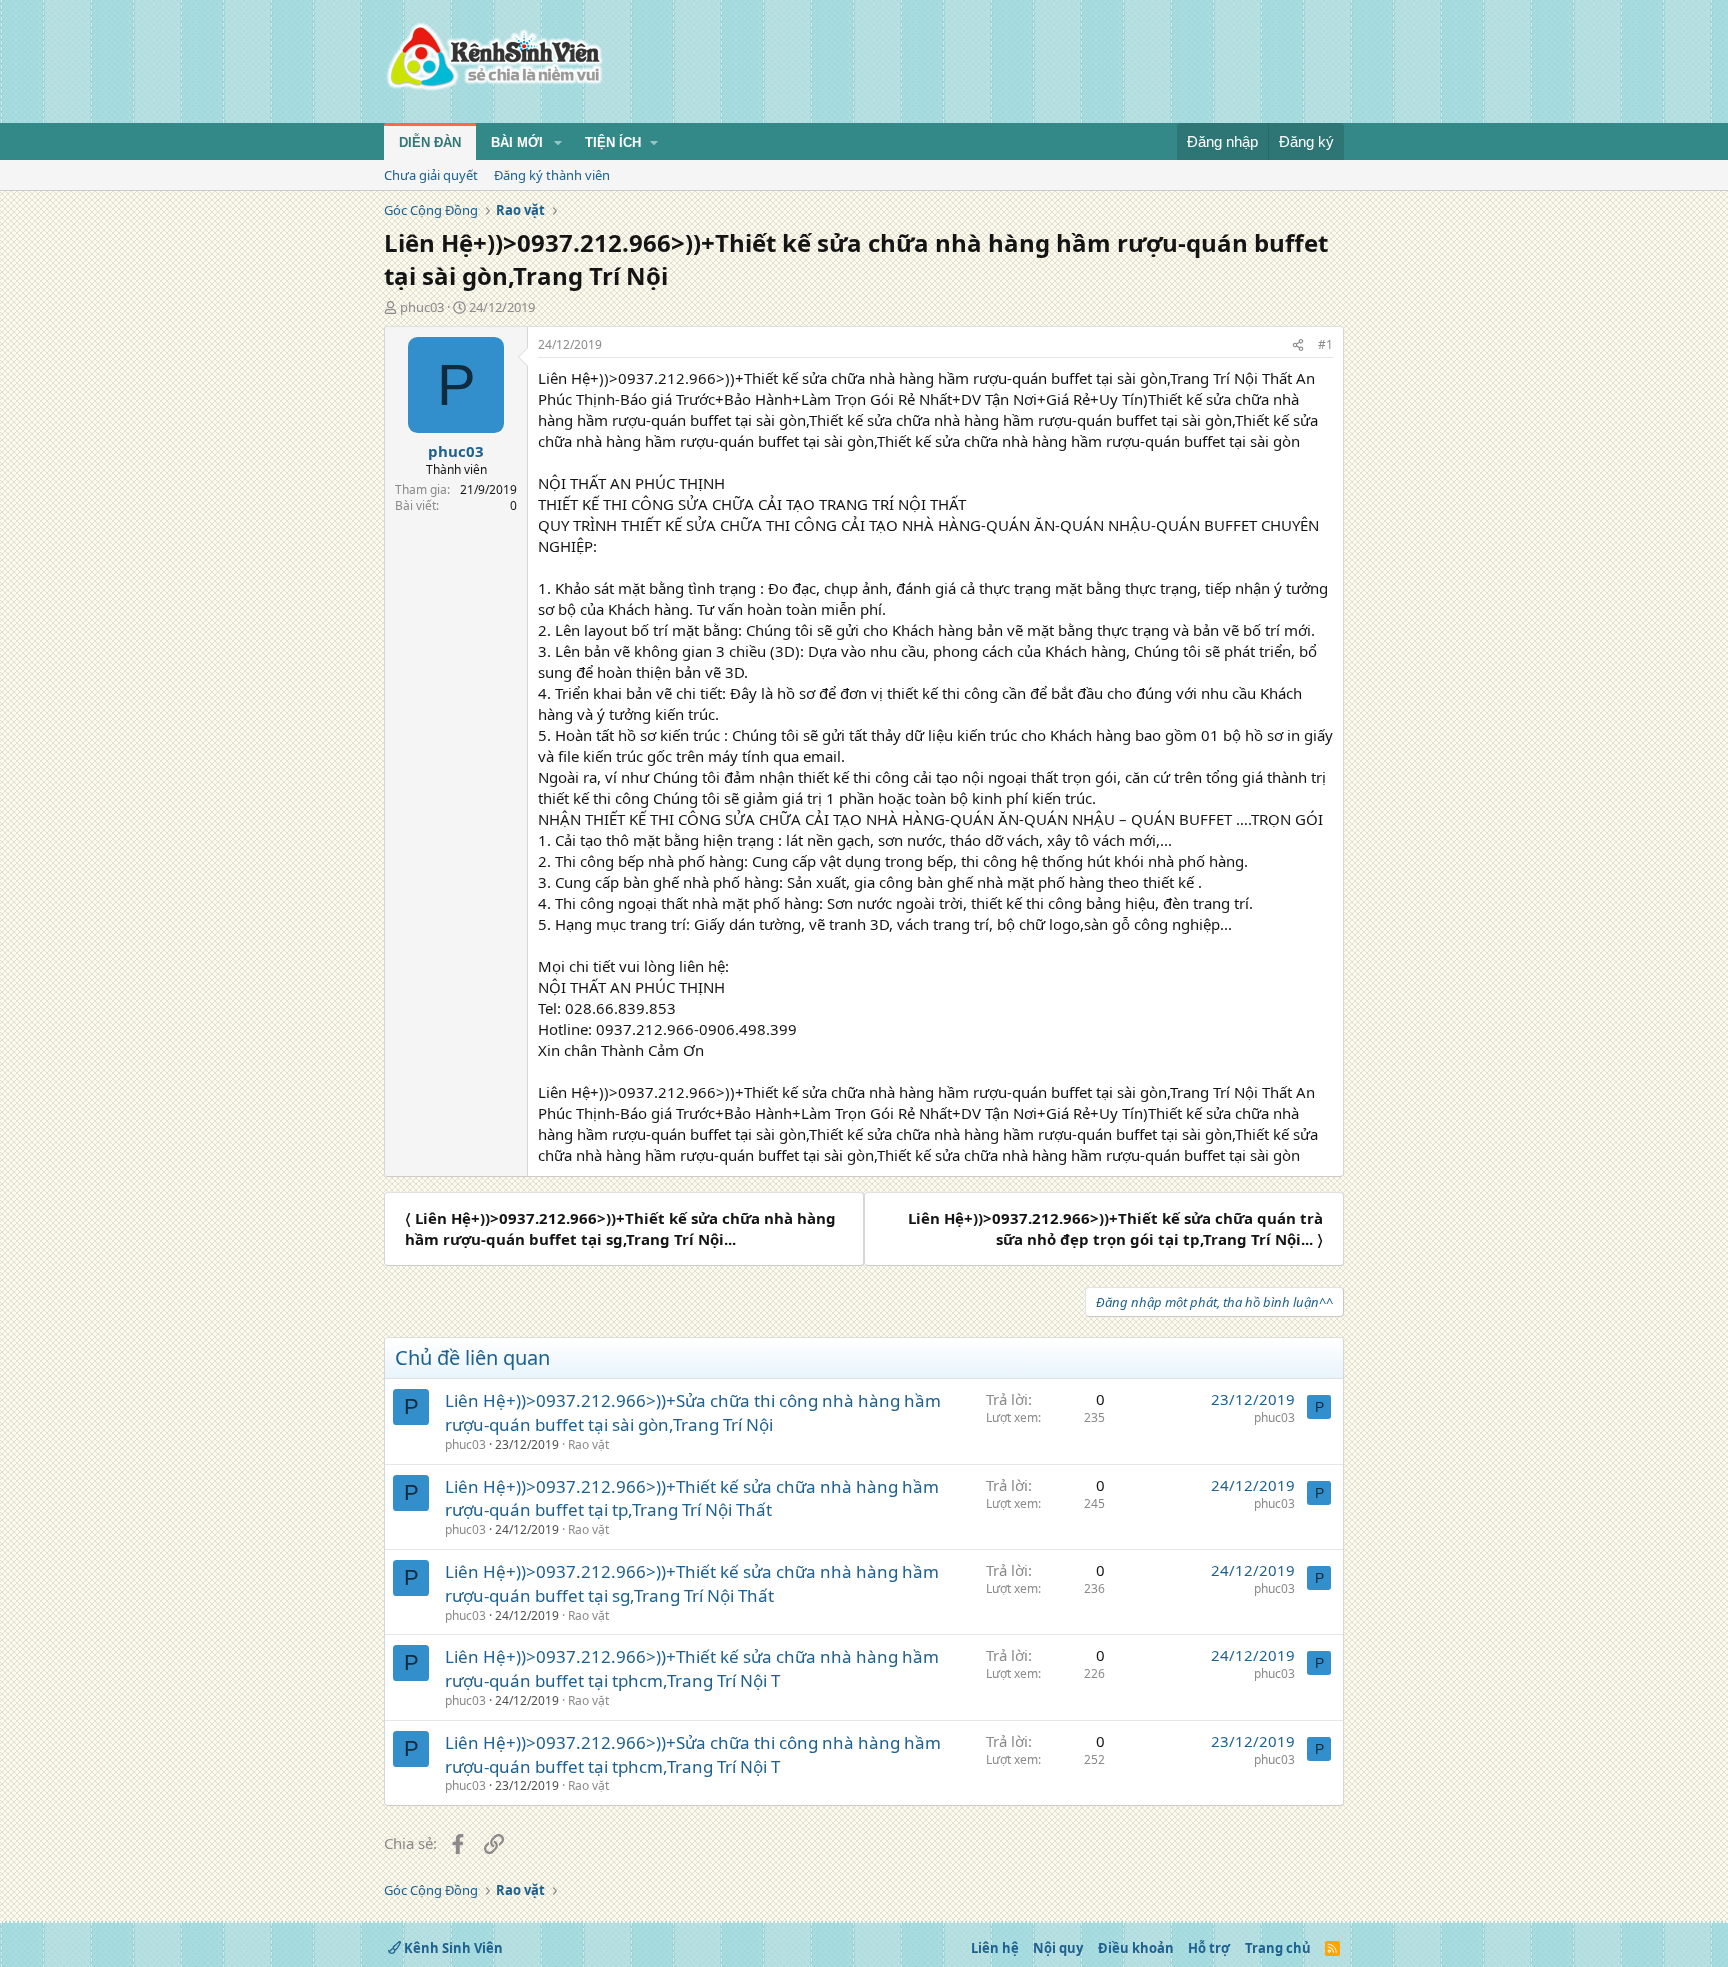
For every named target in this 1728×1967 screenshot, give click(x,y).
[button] (558, 143)
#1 (1325, 344)
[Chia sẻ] (1298, 345)
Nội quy (1058, 1948)
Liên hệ (995, 1948)
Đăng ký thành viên (552, 175)
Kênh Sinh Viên (452, 1948)
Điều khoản (1136, 1948)
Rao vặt (588, 1444)
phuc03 (422, 307)
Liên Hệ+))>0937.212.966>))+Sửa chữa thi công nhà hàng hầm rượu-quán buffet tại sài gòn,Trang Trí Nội (693, 1412)
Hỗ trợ (1209, 1948)
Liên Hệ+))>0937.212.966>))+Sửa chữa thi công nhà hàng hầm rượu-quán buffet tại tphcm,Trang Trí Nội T (693, 1754)
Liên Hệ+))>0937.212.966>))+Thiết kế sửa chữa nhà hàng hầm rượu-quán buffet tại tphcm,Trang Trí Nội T (692, 1668)
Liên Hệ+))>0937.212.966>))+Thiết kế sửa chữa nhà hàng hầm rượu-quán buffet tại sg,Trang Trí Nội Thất (692, 1583)
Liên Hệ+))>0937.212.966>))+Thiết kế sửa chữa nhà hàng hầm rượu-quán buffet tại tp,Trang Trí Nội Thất (692, 1498)
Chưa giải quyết (431, 175)
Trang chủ (1278, 1948)
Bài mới (517, 142)
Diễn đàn (430, 142)
